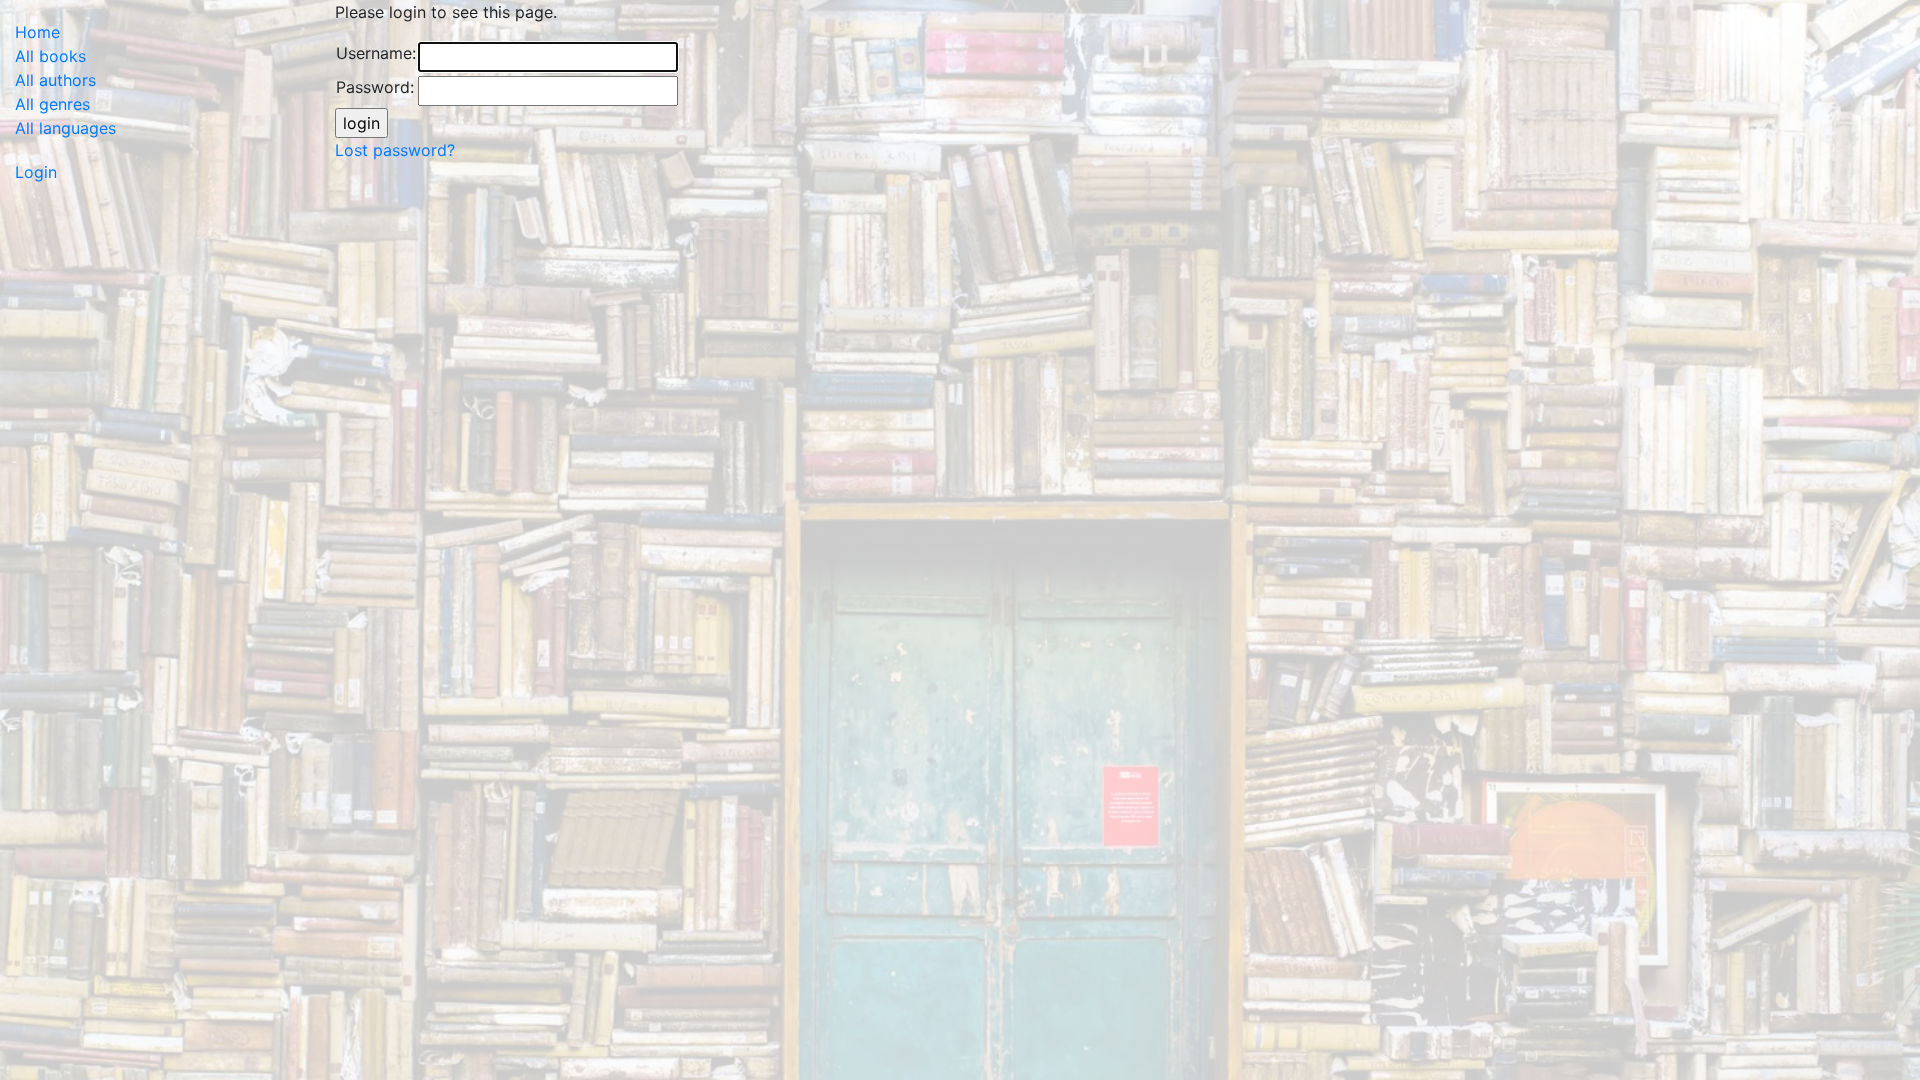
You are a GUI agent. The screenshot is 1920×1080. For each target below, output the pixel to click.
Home (37, 32)
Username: (376, 53)
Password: (375, 87)
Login (36, 172)
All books (50, 56)
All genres (52, 104)
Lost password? (395, 150)
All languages (65, 128)
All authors (55, 80)
